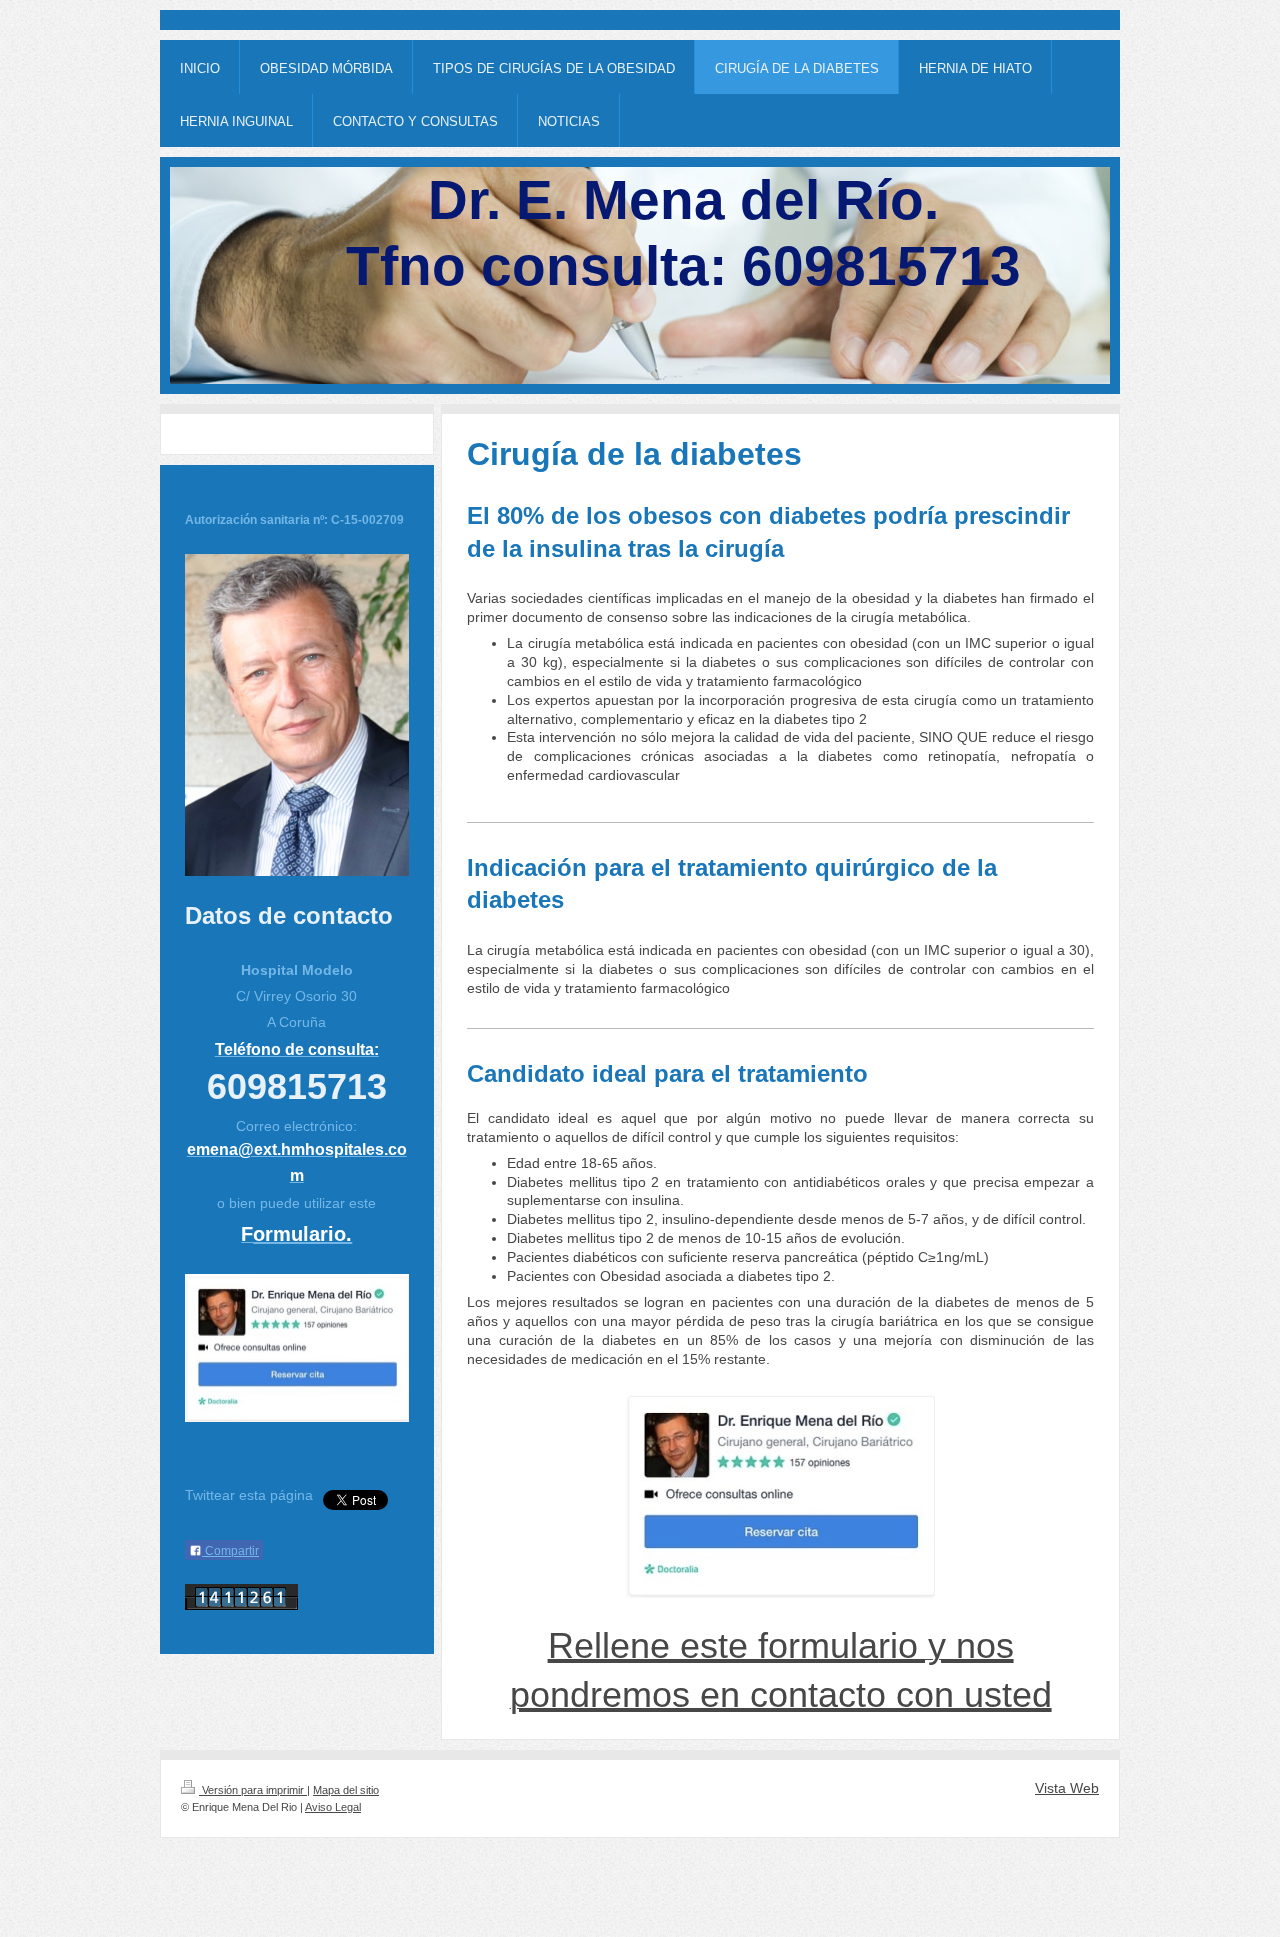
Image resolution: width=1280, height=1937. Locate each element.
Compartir (230, 1551)
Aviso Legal (333, 1807)
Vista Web (1067, 1788)
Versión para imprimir (253, 1790)
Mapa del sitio (346, 1790)
